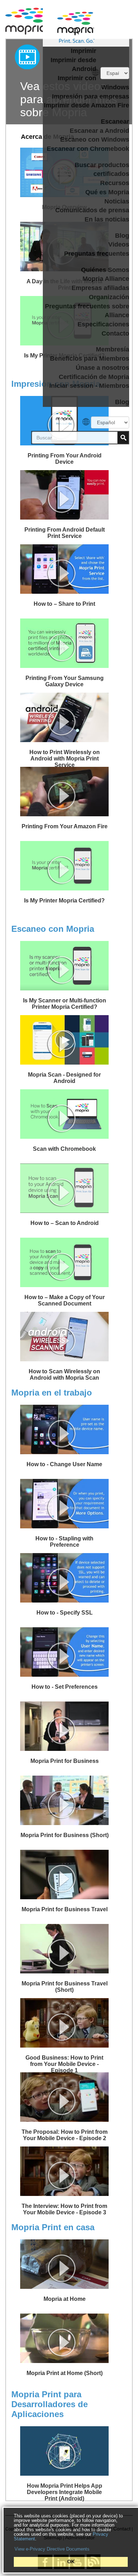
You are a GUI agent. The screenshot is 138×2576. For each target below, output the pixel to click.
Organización (109, 297)
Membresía (113, 349)
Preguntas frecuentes (97, 254)
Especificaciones (103, 324)
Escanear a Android (99, 131)
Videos (119, 244)
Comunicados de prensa (92, 210)
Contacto (115, 333)
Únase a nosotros (102, 368)
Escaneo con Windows (95, 140)
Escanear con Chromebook (88, 149)
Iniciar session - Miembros (89, 386)
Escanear (115, 122)
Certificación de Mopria (94, 377)
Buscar (123, 438)
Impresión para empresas (91, 96)
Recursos (115, 183)
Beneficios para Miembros (90, 359)
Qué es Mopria (107, 192)
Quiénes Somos (105, 270)
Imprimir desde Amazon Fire (87, 105)
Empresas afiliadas (100, 288)
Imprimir (84, 51)
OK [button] (71, 2562)
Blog (122, 236)
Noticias (117, 201)
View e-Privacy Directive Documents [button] (52, 2549)
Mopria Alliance (106, 279)
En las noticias (107, 219)
